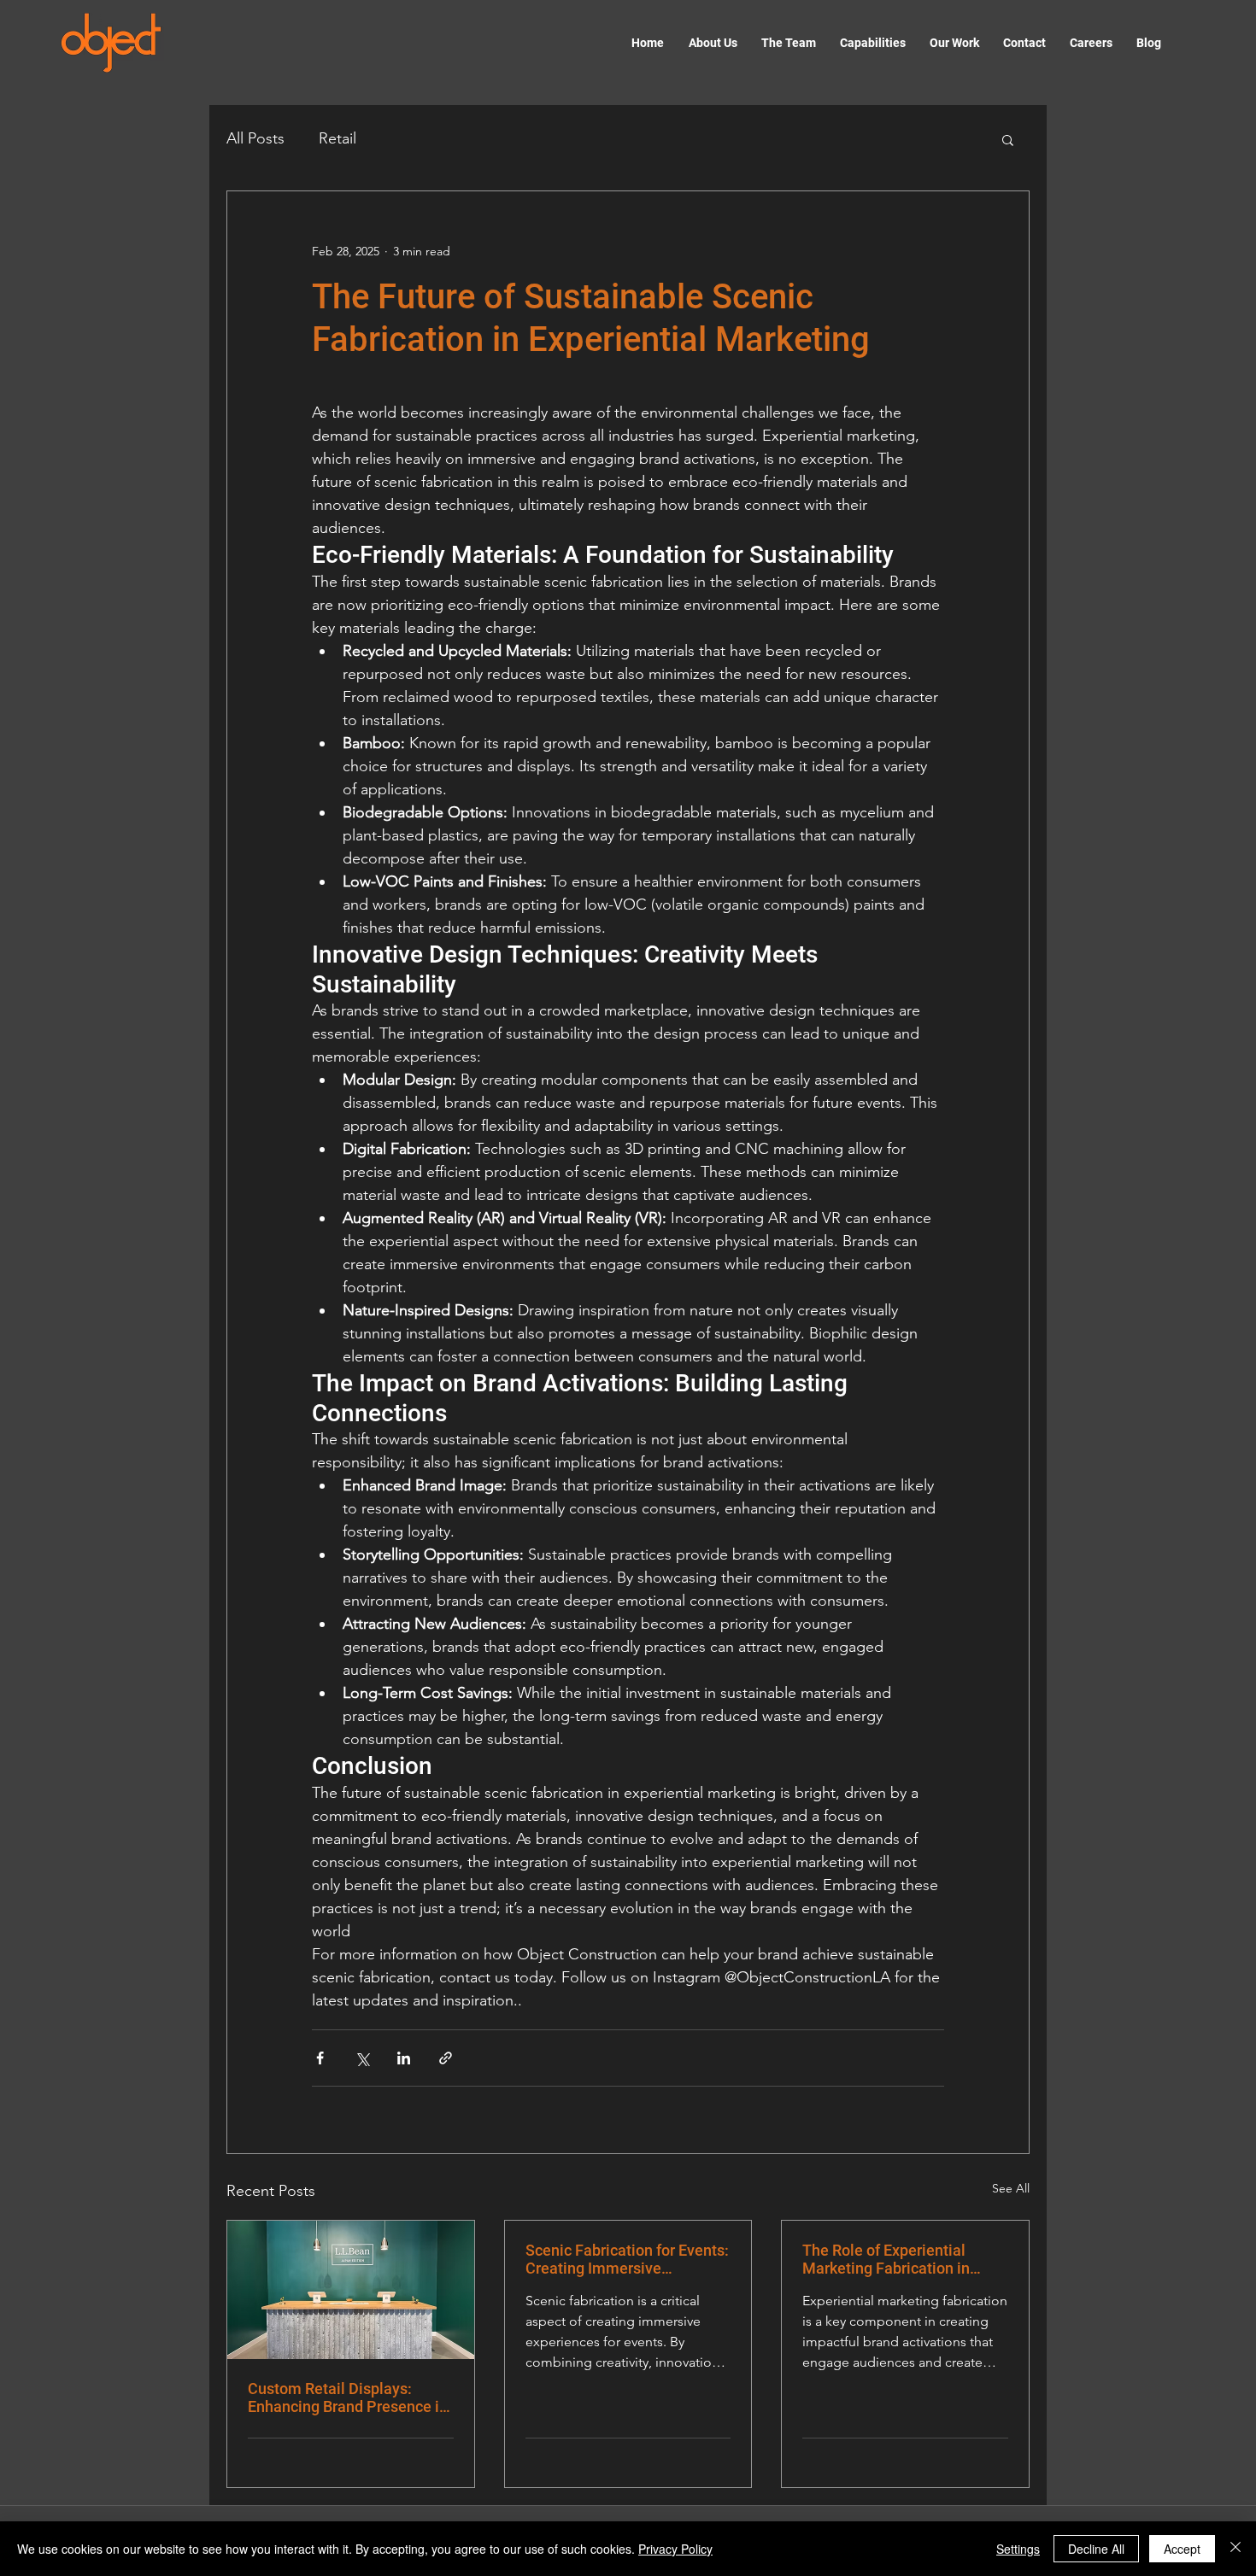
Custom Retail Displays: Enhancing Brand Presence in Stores (348, 2397)
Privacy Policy (675, 2549)
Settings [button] (1018, 2549)
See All (1011, 2188)
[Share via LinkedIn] (404, 2058)
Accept (1182, 2549)
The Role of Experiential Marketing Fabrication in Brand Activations (886, 2259)
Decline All (1096, 2549)
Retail (337, 138)
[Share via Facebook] (320, 2058)
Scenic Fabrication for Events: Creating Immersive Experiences (627, 2259)
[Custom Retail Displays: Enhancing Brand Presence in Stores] (351, 2290)
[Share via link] (446, 2058)
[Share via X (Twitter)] (362, 2058)
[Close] (1235, 2549)
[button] (1008, 139)
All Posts (255, 138)
